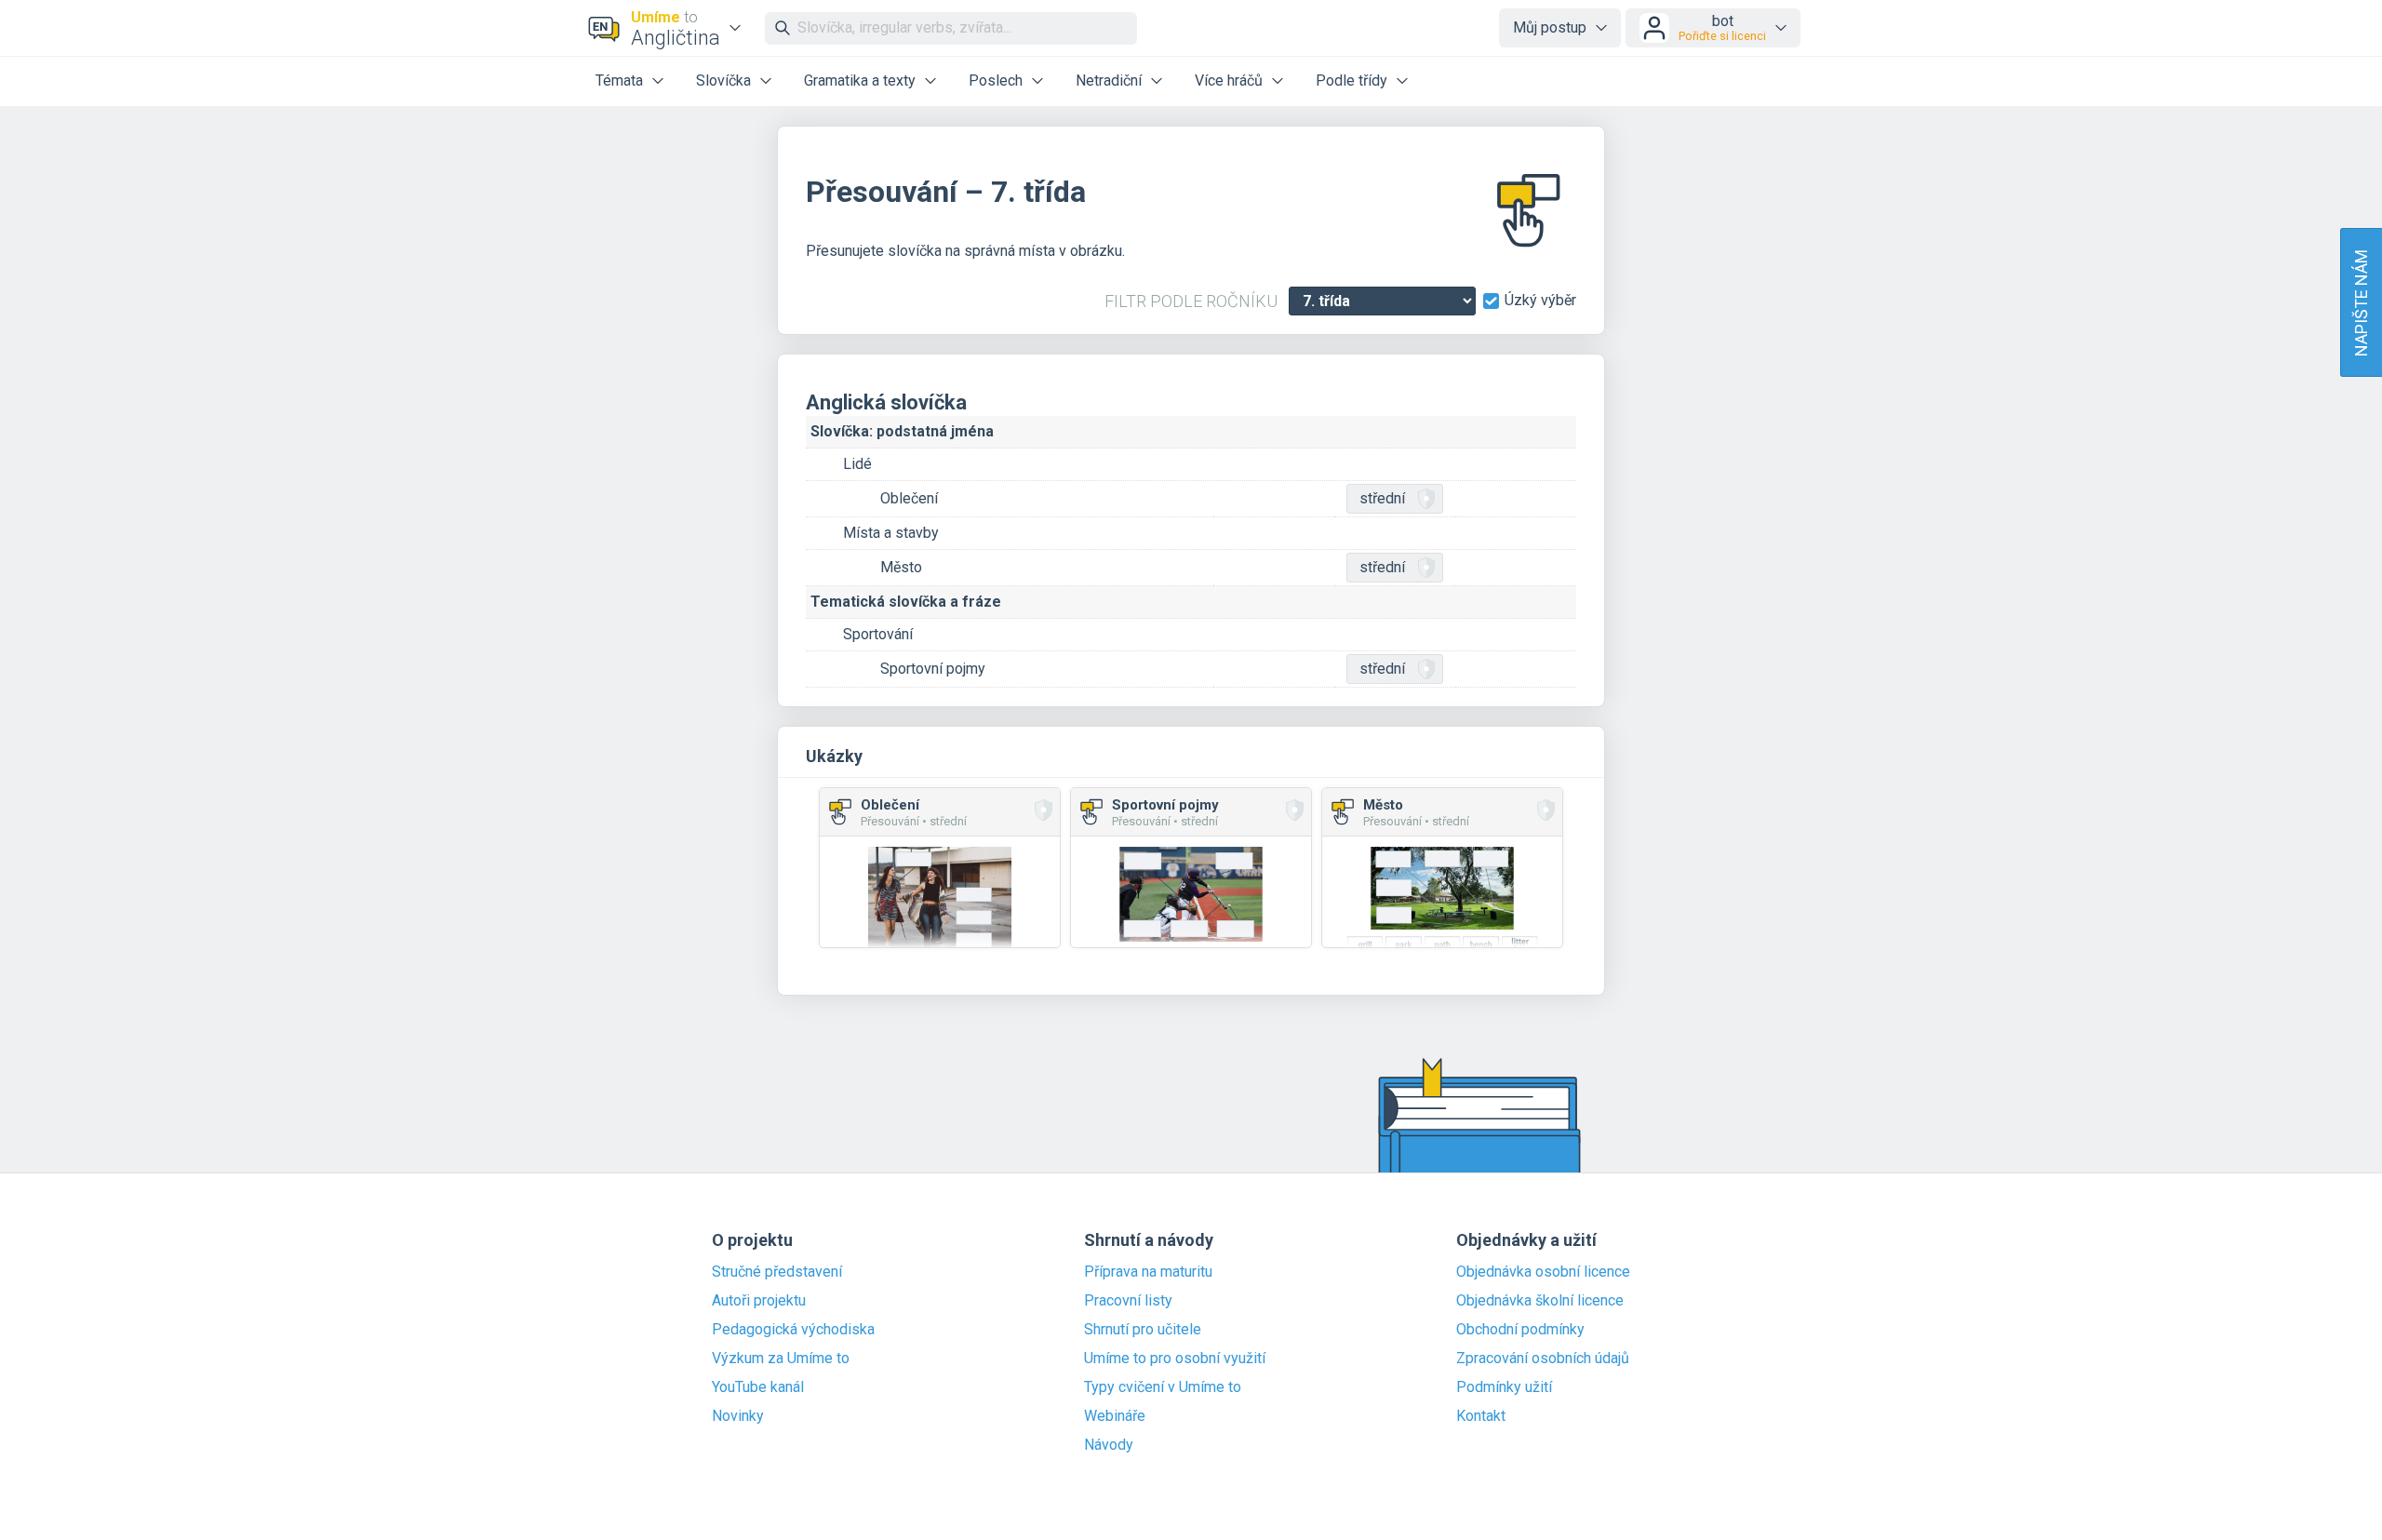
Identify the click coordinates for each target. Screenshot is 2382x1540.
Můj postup (1550, 27)
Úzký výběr (1540, 301)
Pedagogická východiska (793, 1330)
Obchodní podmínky (1520, 1330)
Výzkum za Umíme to (781, 1359)
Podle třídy (1352, 80)
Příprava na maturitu (1148, 1272)
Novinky (738, 1416)
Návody (1109, 1445)
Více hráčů (1229, 80)
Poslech (996, 80)
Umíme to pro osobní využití (1175, 1359)
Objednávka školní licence (1540, 1301)
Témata (619, 80)
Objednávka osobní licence (1543, 1272)
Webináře (1115, 1416)
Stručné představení (777, 1272)
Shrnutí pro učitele (1143, 1330)
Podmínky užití (1504, 1387)
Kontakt (1481, 1416)
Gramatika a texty (860, 80)
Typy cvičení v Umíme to (1163, 1387)
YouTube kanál (758, 1387)
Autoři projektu (759, 1301)
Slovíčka (723, 80)
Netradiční (1109, 80)
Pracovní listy (1128, 1301)
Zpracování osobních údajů (1543, 1359)
